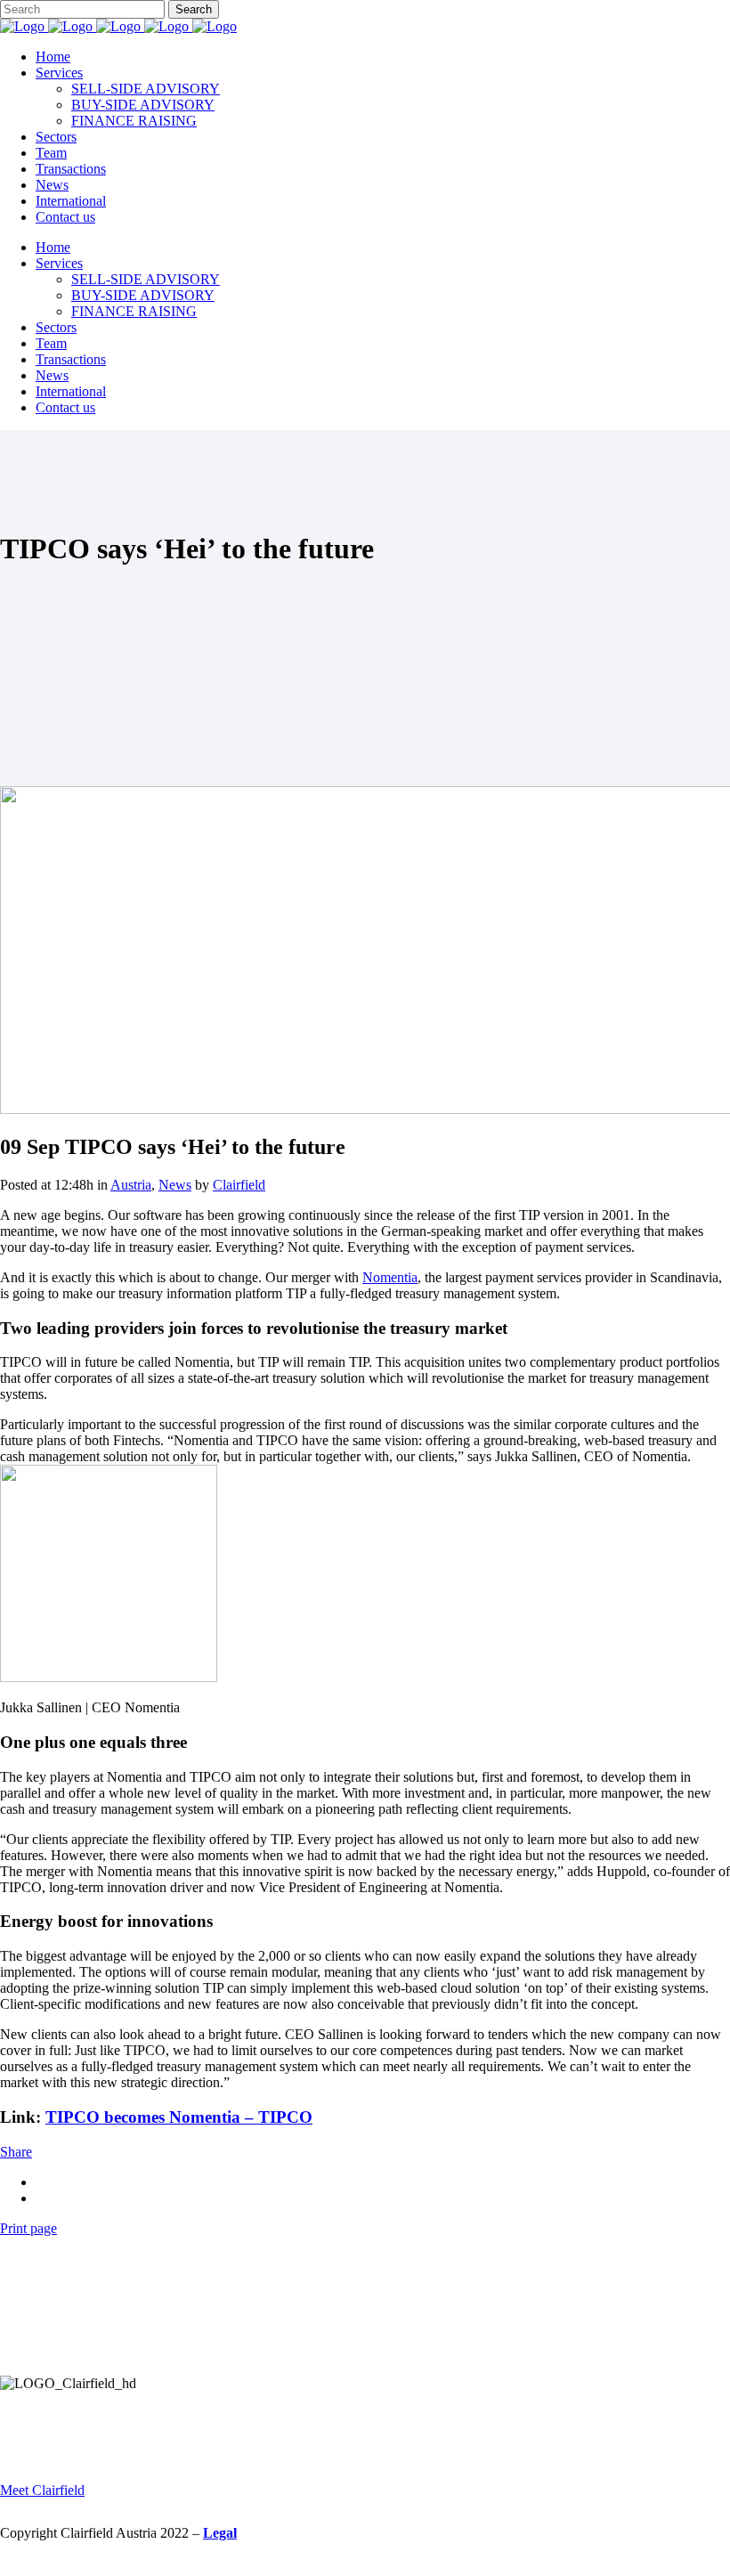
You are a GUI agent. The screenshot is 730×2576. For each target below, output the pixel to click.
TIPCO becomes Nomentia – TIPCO (179, 2117)
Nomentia (390, 1277)
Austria (131, 1185)
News (175, 1185)
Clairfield (239, 1185)
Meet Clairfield (42, 2490)
